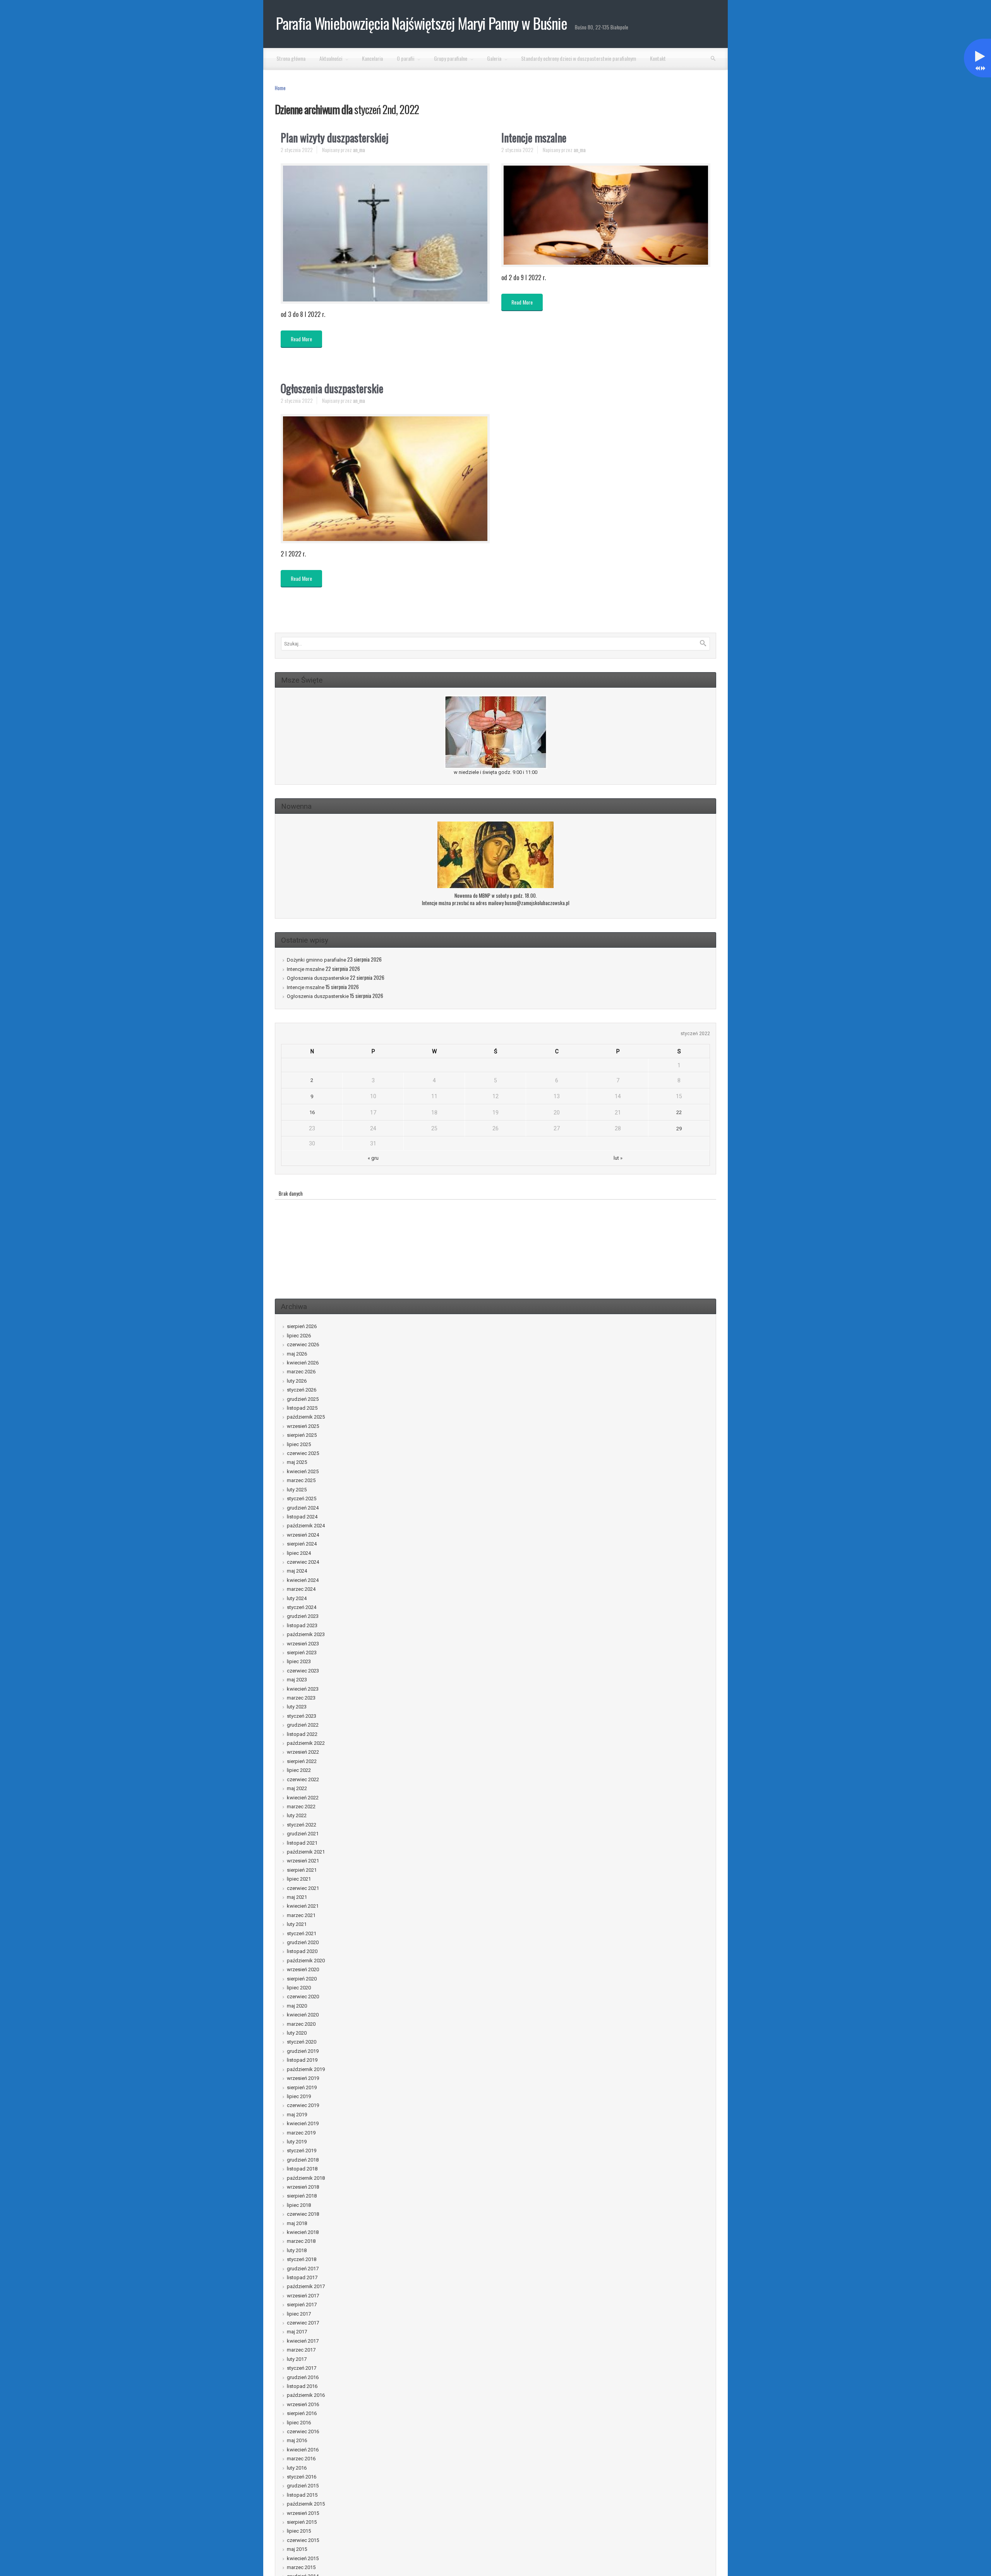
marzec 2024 (301, 1589)
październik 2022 (306, 1743)
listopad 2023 (302, 1625)
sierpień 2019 (302, 2087)
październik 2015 (306, 2504)
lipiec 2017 (299, 2314)
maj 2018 (297, 2223)
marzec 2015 (301, 2567)
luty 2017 (297, 2359)
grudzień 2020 (303, 1942)
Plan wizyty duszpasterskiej (335, 138)
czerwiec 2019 (303, 2105)
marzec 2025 (301, 1480)
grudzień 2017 (303, 2269)
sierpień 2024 (302, 1544)
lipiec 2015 (299, 2531)
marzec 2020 (301, 2024)
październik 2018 (306, 2178)
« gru (373, 1158)
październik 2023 (306, 1634)
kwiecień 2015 (303, 2558)
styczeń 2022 (302, 1825)
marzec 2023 (301, 1698)
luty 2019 (297, 2142)
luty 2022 (297, 1815)
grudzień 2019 (303, 2051)
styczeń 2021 (302, 1933)
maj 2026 (297, 1354)
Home (280, 88)
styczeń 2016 (302, 2477)
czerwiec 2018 (303, 2214)
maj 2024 (297, 1571)
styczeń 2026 (302, 1390)
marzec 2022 (301, 1807)
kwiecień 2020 (303, 2015)
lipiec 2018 (299, 2205)
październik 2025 (306, 1417)
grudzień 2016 (303, 2377)
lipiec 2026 (299, 1336)
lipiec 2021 (299, 1879)
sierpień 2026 (302, 1326)
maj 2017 (297, 2332)
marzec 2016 (301, 2459)
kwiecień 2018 (303, 2232)
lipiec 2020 (299, 1988)
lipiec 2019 (299, 2096)
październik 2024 (306, 1526)
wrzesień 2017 (303, 2296)
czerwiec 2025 (303, 1453)
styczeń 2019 (302, 2151)
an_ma (359, 150)
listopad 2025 (302, 1408)
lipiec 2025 (299, 1444)
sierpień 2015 (302, 2522)
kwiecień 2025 (303, 1471)
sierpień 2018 (302, 2196)
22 (679, 1112)
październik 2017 (306, 2286)
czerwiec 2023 (303, 1671)
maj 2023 (297, 1680)
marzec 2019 (301, 2133)
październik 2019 (306, 2069)
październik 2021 (306, 1852)
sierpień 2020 (302, 1979)
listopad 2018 (302, 2169)
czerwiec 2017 (303, 2323)
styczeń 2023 (302, 1716)
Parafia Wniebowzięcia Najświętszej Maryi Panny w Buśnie (422, 23)
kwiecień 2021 (303, 1906)
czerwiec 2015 (303, 2540)
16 (312, 1112)
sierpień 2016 (302, 2413)
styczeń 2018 (302, 2259)
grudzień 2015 (303, 2486)
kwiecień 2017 (303, 2341)
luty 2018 (297, 2250)
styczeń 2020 (302, 2042)
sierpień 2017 (302, 2305)
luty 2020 (297, 2033)
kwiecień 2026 (303, 1363)
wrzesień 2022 (303, 1752)
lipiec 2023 (299, 1661)
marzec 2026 (301, 1372)
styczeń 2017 (302, 2368)
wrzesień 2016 (303, 2404)
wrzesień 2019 (303, 2078)
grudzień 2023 (303, 1616)
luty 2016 (297, 2468)
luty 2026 (297, 1381)
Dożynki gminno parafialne (316, 960)
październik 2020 (306, 1961)
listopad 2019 (302, 2060)
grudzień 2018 (303, 2160)
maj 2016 (297, 2440)
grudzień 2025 (303, 1399)
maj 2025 (297, 1462)
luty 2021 (297, 1924)
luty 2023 (297, 1707)
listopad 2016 (302, 2386)
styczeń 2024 (302, 1607)
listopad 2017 (302, 2277)
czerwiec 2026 (303, 1344)
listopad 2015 (302, 2495)
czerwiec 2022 (303, 1779)
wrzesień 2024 (303, 1535)
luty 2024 (297, 1598)
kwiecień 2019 (303, 2123)
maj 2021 (297, 1897)
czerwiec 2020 (303, 1997)
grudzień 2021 (303, 1834)
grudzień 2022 (303, 1725)
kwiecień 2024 (303, 1580)
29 (679, 1129)
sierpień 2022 (302, 1761)
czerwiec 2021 (303, 1888)
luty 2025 (297, 1490)
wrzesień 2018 (303, 2187)
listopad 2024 (302, 1517)
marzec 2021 (301, 1915)
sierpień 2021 (302, 1870)
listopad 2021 (302, 1843)
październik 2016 (306, 2395)
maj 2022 (297, 1788)
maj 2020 (297, 2006)
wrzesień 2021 (303, 1861)
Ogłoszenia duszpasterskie (332, 388)
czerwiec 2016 (303, 2431)
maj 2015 (297, 2549)
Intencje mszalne (534, 138)
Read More (301, 339)
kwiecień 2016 (303, 2450)
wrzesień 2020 (303, 1969)
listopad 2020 (302, 1951)
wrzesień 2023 (303, 1644)
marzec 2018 (301, 2241)
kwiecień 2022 (303, 1798)
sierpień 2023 (302, 1653)
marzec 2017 (301, 2350)
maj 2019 (297, 2115)
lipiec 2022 (299, 1770)
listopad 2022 (302, 1734)
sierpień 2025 (302, 1435)
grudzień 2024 (303, 1508)
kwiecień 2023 (303, 1689)
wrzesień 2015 (303, 2513)
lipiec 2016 (299, 2423)
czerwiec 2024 (303, 1562)
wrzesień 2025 (303, 1426)
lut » (618, 1158)
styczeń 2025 (302, 1499)
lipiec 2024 (299, 1553)
